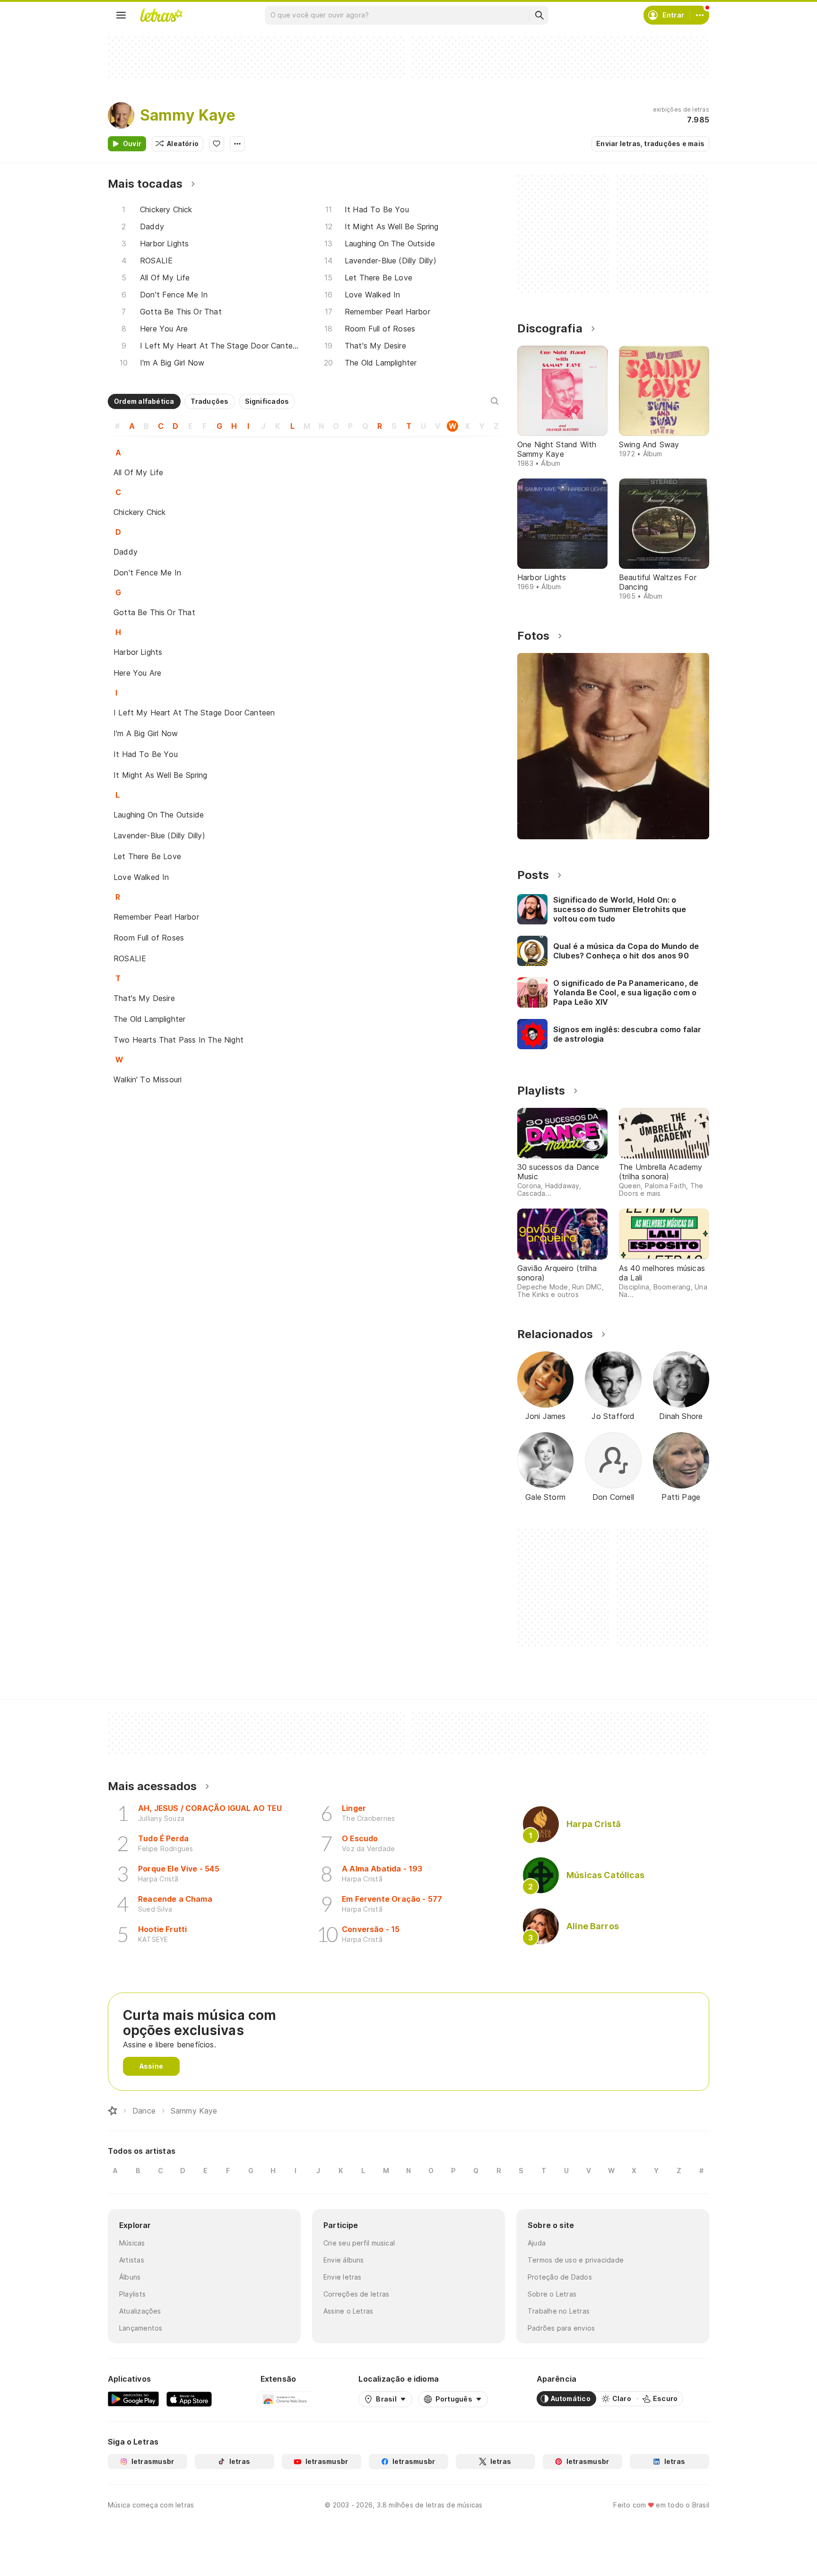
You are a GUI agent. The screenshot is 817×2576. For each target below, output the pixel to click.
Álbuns (130, 2277)
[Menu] (121, 15)
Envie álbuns (344, 2260)
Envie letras (343, 2277)
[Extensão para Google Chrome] (285, 2399)
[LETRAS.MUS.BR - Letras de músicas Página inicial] (161, 15)
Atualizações (140, 2311)
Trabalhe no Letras (559, 2311)
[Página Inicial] (113, 2111)
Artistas (132, 2260)
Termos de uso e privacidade (576, 2260)
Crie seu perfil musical (359, 2243)
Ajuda (537, 2243)
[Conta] (700, 15)
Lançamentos (141, 2328)
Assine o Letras (348, 2311)
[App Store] (189, 2399)
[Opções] (237, 144)
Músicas (132, 2243)
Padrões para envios (561, 2328)
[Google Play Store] (133, 2399)
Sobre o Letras (552, 2294)
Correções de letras (356, 2294)
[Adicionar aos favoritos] (217, 144)
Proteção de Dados (560, 2277)
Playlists (132, 2294)
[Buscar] (539, 15)
